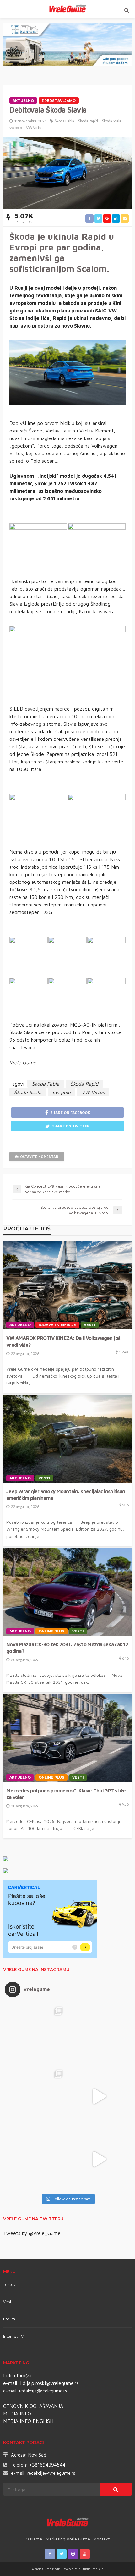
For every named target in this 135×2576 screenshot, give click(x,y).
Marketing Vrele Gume (68, 2539)
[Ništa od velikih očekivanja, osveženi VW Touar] (36, 2034)
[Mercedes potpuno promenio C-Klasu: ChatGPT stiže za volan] (67, 1738)
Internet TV (13, 2336)
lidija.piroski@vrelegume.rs (50, 2383)
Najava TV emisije (57, 1325)
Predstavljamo (59, 101)
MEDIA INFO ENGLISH (28, 2421)
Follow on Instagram (71, 2199)
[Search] (127, 10)
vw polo (16, 127)
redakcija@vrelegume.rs (43, 2391)
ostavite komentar (39, 1156)
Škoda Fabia (64, 121)
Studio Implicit (92, 2569)
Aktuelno (23, 101)
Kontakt (102, 2539)
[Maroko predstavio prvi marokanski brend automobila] (99, 2034)
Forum (9, 2319)
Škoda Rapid (88, 121)
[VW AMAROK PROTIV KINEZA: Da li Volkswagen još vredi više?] (67, 1286)
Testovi (10, 2284)
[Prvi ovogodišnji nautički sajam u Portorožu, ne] (36, 2159)
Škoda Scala (112, 121)
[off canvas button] (7, 10)
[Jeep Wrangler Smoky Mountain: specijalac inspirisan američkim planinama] (67, 1439)
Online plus (51, 1631)
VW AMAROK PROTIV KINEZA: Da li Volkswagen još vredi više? (63, 1341)
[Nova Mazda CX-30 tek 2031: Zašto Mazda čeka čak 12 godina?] (67, 1592)
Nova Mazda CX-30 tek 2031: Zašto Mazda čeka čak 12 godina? (67, 1648)
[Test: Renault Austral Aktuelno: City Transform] (99, 2096)
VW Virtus (35, 127)
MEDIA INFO (17, 2414)
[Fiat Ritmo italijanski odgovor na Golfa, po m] (36, 2096)
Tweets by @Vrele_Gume (32, 2233)
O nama (34, 2539)
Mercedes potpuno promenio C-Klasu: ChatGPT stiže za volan (66, 1794)
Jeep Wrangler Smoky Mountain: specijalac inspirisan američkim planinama (66, 1494)
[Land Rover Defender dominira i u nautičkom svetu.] (99, 2159)
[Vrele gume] (68, 2523)
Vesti (90, 1325)
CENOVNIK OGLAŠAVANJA (33, 2406)
